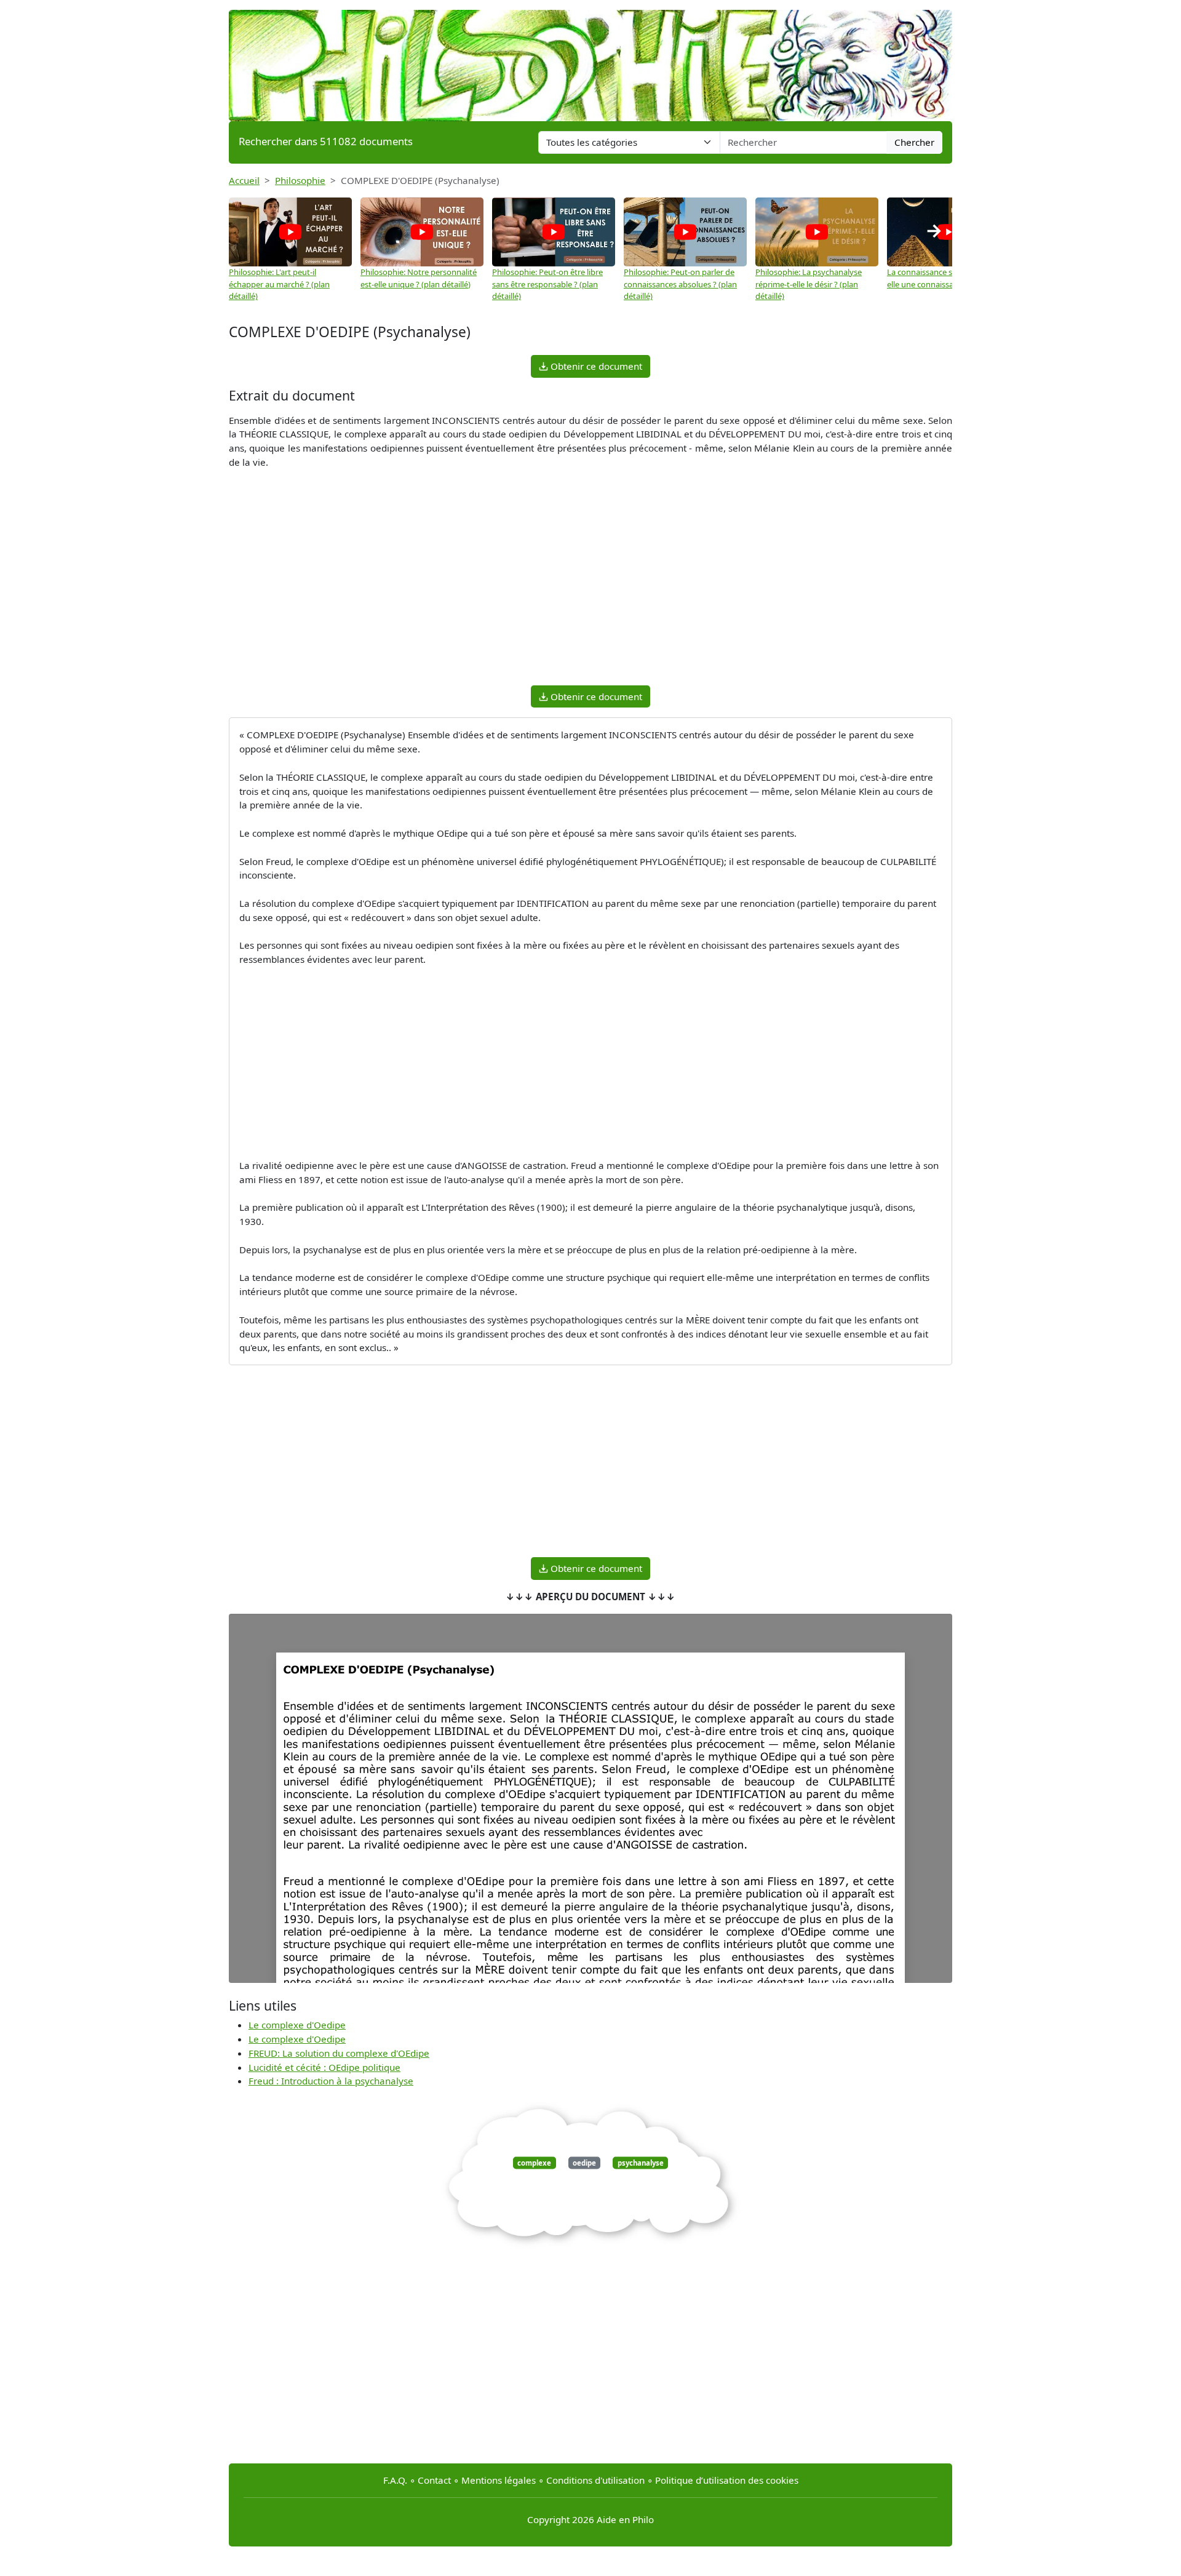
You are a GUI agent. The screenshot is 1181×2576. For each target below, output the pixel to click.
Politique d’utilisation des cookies (727, 2480)
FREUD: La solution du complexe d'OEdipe (339, 2053)
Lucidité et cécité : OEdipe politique (324, 2067)
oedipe (584, 2163)
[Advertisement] (590, 589)
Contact (434, 2480)
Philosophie (300, 180)
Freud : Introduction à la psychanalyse (331, 2081)
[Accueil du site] (590, 60)
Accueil (244, 180)
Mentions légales (499, 2480)
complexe (534, 2163)
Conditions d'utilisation (595, 2480)
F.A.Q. (395, 2480)
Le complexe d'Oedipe (297, 2025)
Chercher (914, 142)
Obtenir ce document (595, 366)
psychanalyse (641, 2163)
